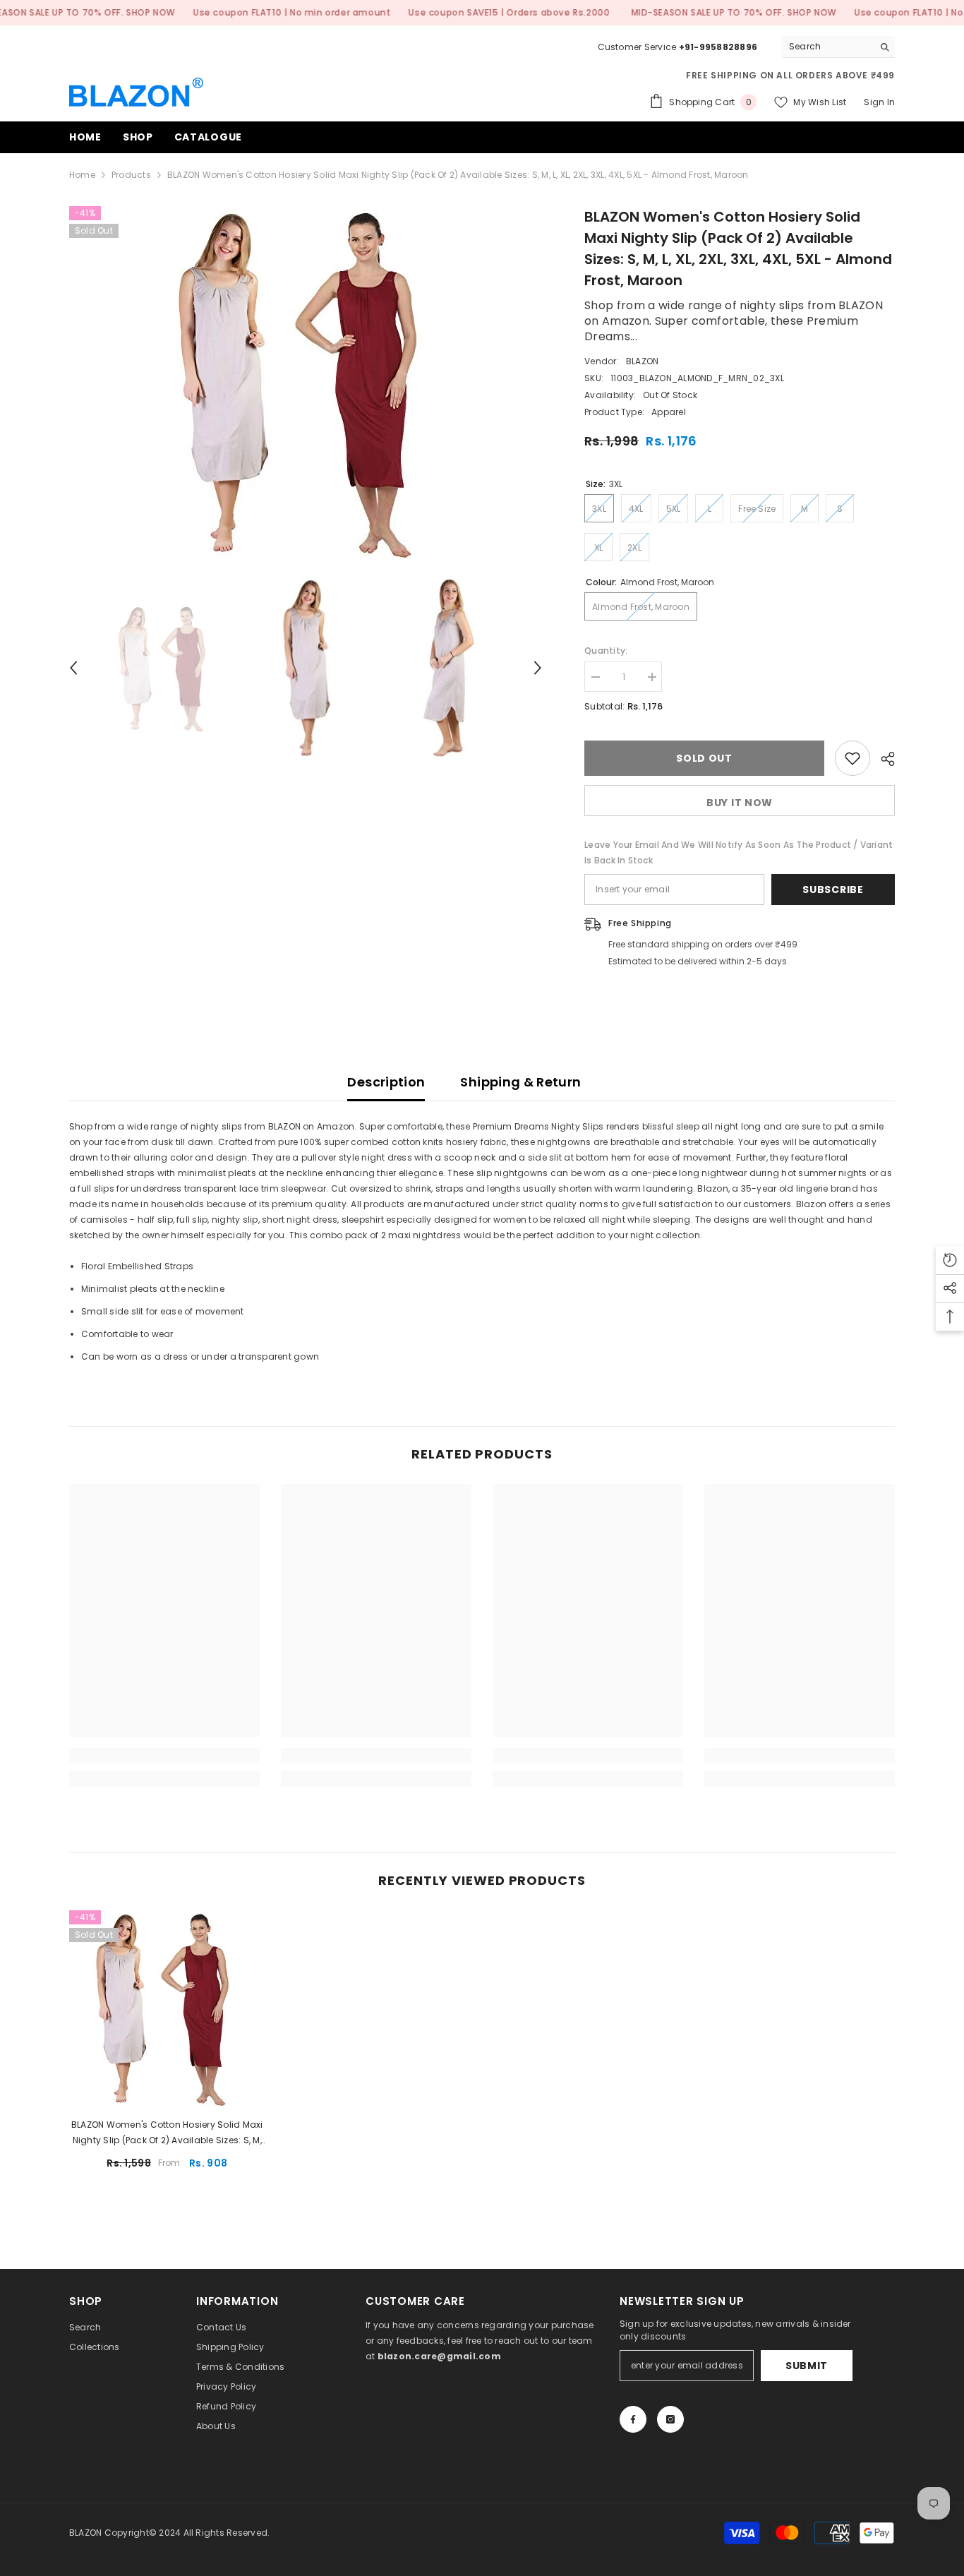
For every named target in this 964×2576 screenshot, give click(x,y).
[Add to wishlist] (852, 758)
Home (82, 175)
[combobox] (827, 47)
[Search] (838, 47)
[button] (73, 668)
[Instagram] (670, 2419)
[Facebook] (633, 2419)
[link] (164, 1756)
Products (131, 175)
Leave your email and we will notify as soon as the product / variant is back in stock (739, 852)
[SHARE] (882, 759)
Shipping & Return (520, 1082)
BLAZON (642, 361)
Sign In (879, 102)
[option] (306, 383)
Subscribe (833, 889)
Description (386, 1082)
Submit (807, 2366)
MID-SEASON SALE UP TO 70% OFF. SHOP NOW (734, 12)
